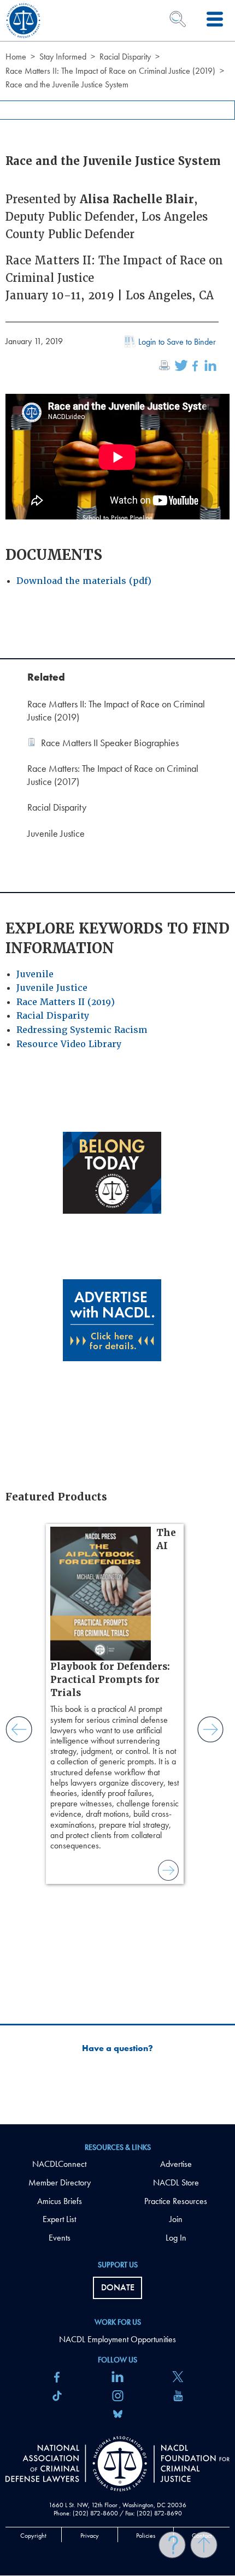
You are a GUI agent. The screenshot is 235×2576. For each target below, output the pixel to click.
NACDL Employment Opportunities (117, 2339)
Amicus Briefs (60, 2201)
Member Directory (60, 2182)
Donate (118, 2287)
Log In (176, 2238)
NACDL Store (176, 2182)
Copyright (33, 2536)
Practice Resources (176, 2201)
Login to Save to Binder (177, 342)
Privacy (90, 2536)
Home (16, 57)
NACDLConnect (59, 2164)
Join (176, 2219)
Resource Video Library (69, 1044)
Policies (146, 2536)
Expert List (59, 2219)
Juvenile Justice (52, 988)
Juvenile (35, 974)
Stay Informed (63, 57)
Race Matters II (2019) (66, 1002)
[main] (117, 1062)
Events (60, 2238)
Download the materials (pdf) (84, 581)
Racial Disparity (125, 57)
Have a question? (117, 2048)
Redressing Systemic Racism (82, 1030)
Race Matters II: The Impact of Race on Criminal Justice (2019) (110, 71)
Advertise (176, 2164)
